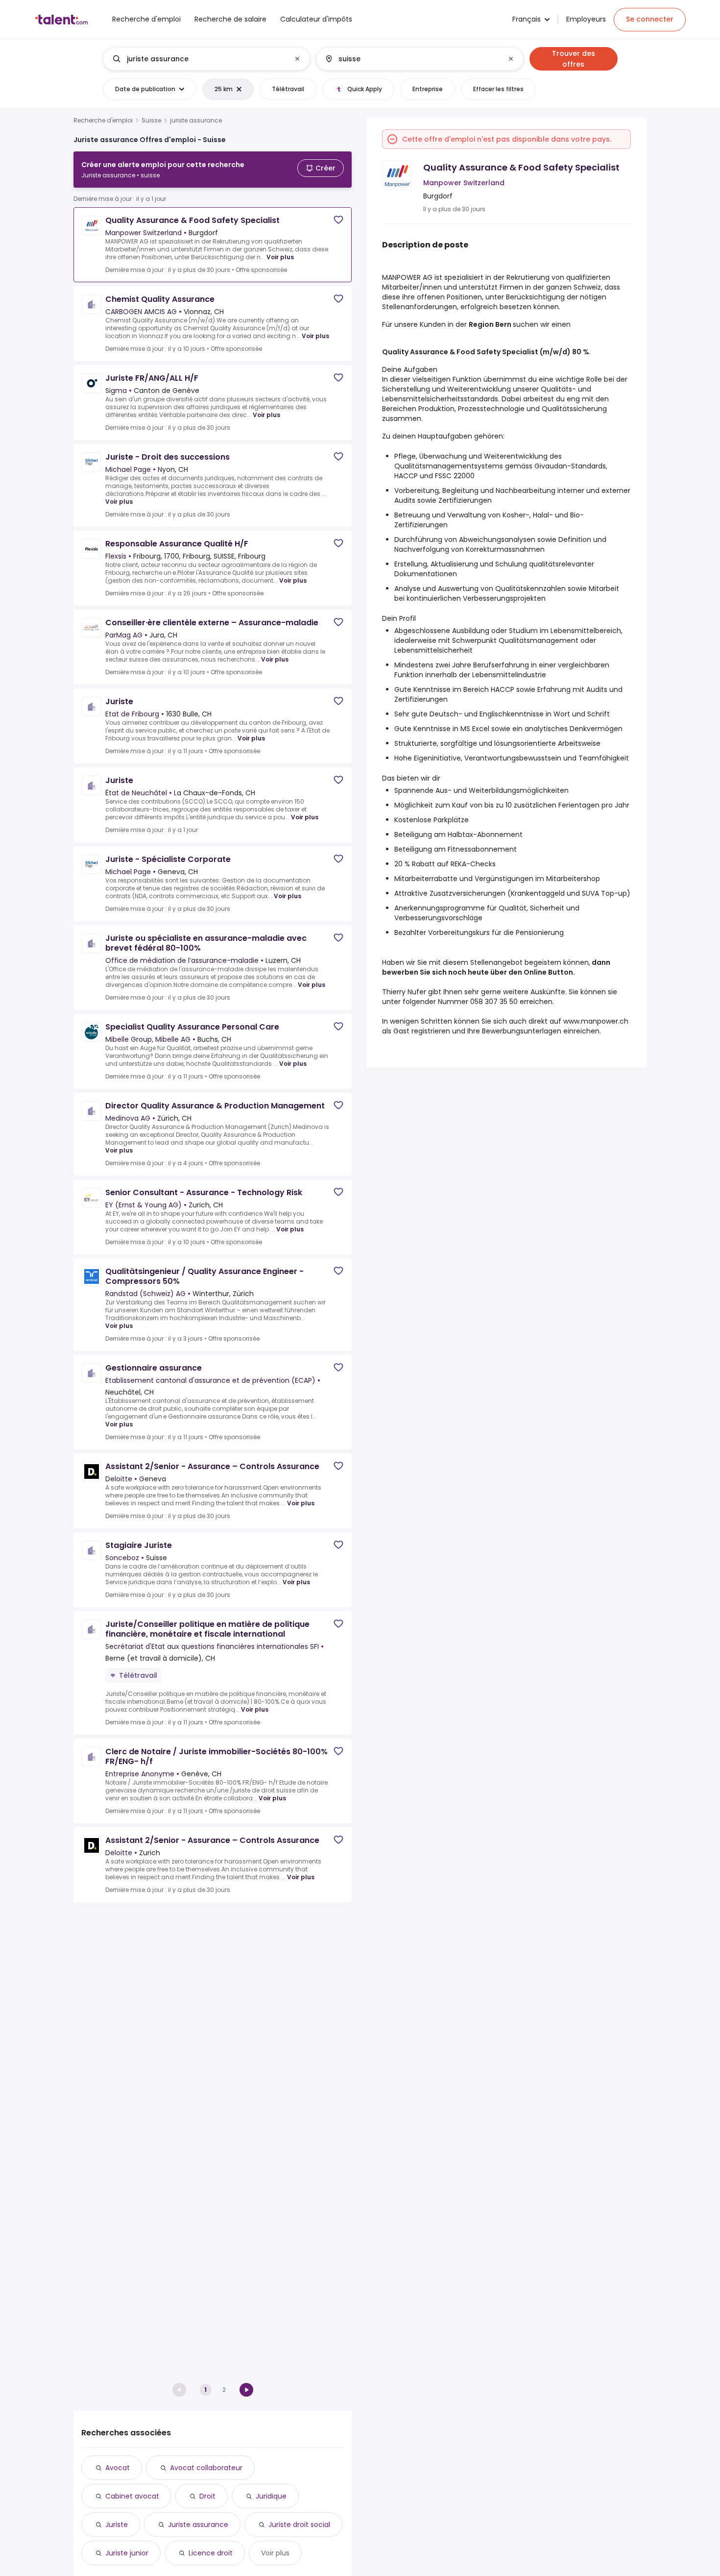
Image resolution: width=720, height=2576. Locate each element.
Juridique (271, 2496)
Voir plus (280, 257)
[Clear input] (297, 59)
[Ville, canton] (411, 59)
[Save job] (338, 220)
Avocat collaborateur (206, 2468)
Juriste (117, 2525)
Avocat (118, 2468)
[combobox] (206, 59)
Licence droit (211, 2553)
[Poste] (198, 59)
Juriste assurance (198, 2525)
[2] (246, 2390)
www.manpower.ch (596, 1021)
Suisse (151, 121)
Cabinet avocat (132, 2496)
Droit (207, 2496)
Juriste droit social (299, 2525)
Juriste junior (127, 2553)
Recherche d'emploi (103, 121)
